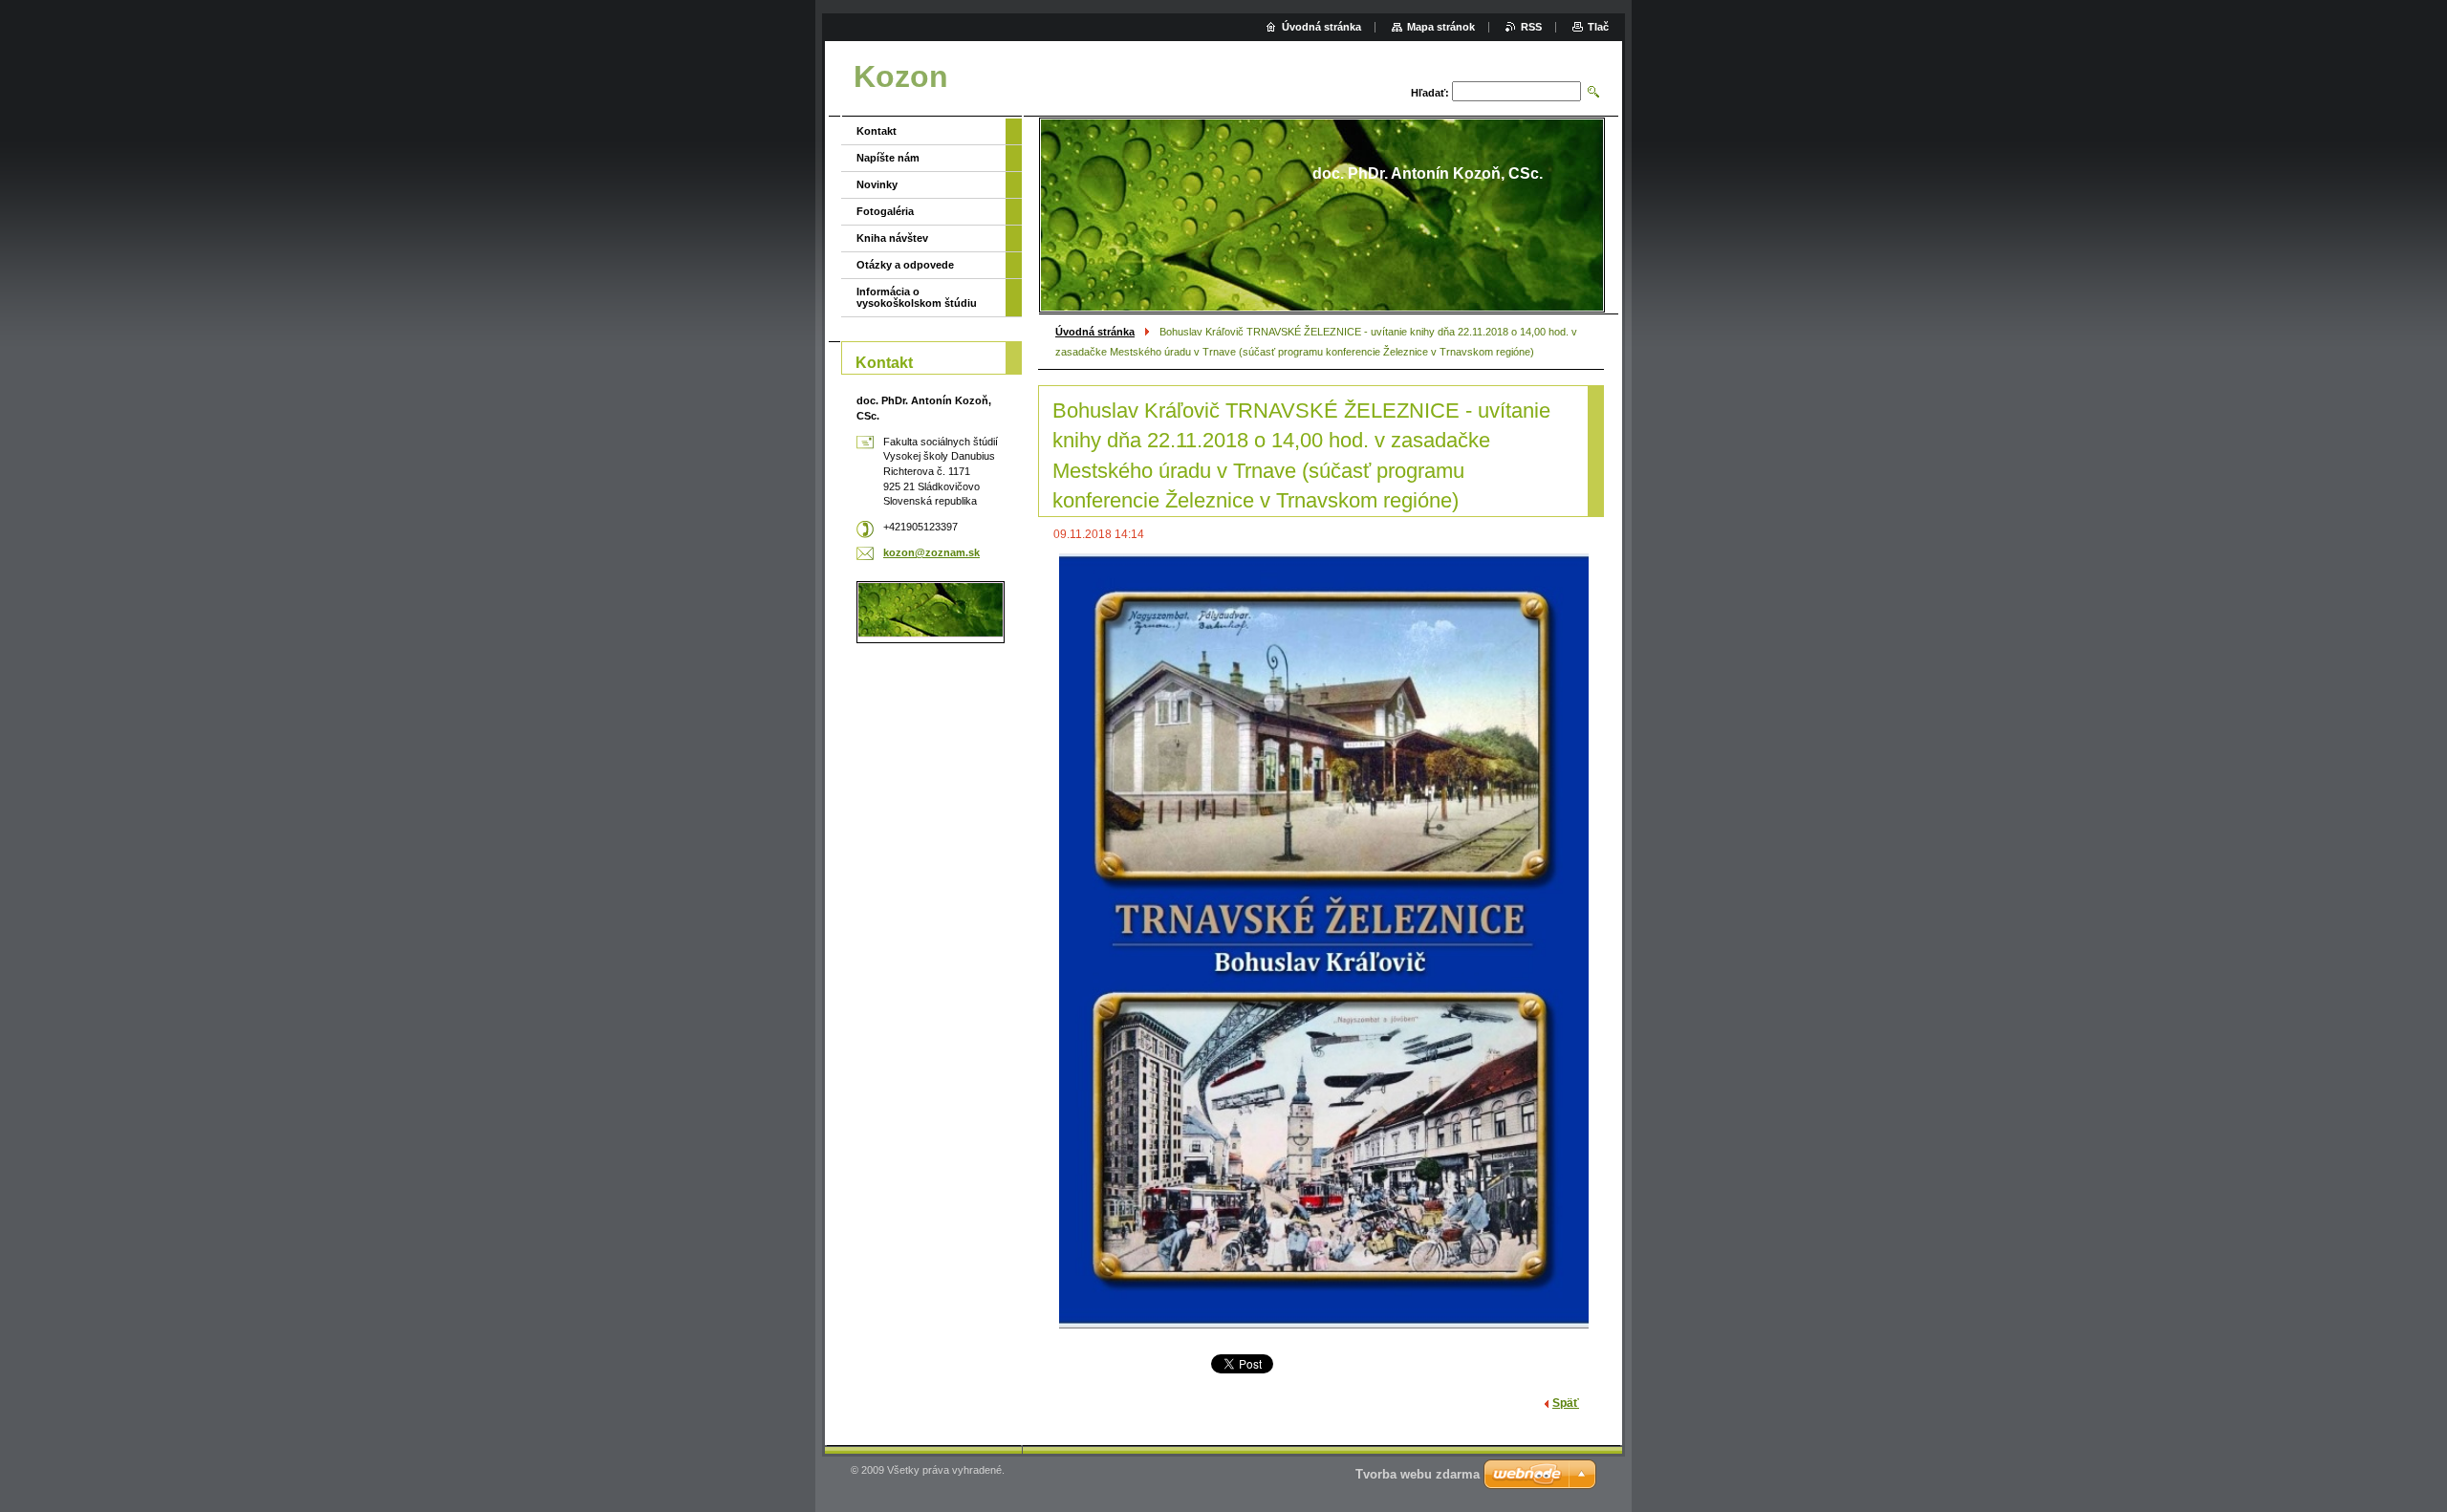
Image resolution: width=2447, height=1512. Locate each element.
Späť (1566, 1403)
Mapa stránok (1441, 27)
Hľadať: (1430, 93)
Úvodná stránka (1095, 332)
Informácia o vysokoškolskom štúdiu (917, 297)
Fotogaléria (885, 211)
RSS (1531, 27)
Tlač (1598, 27)
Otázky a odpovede (905, 265)
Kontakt (877, 131)
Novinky (877, 184)
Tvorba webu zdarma (1418, 1474)
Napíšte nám (888, 158)
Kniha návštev (892, 238)
